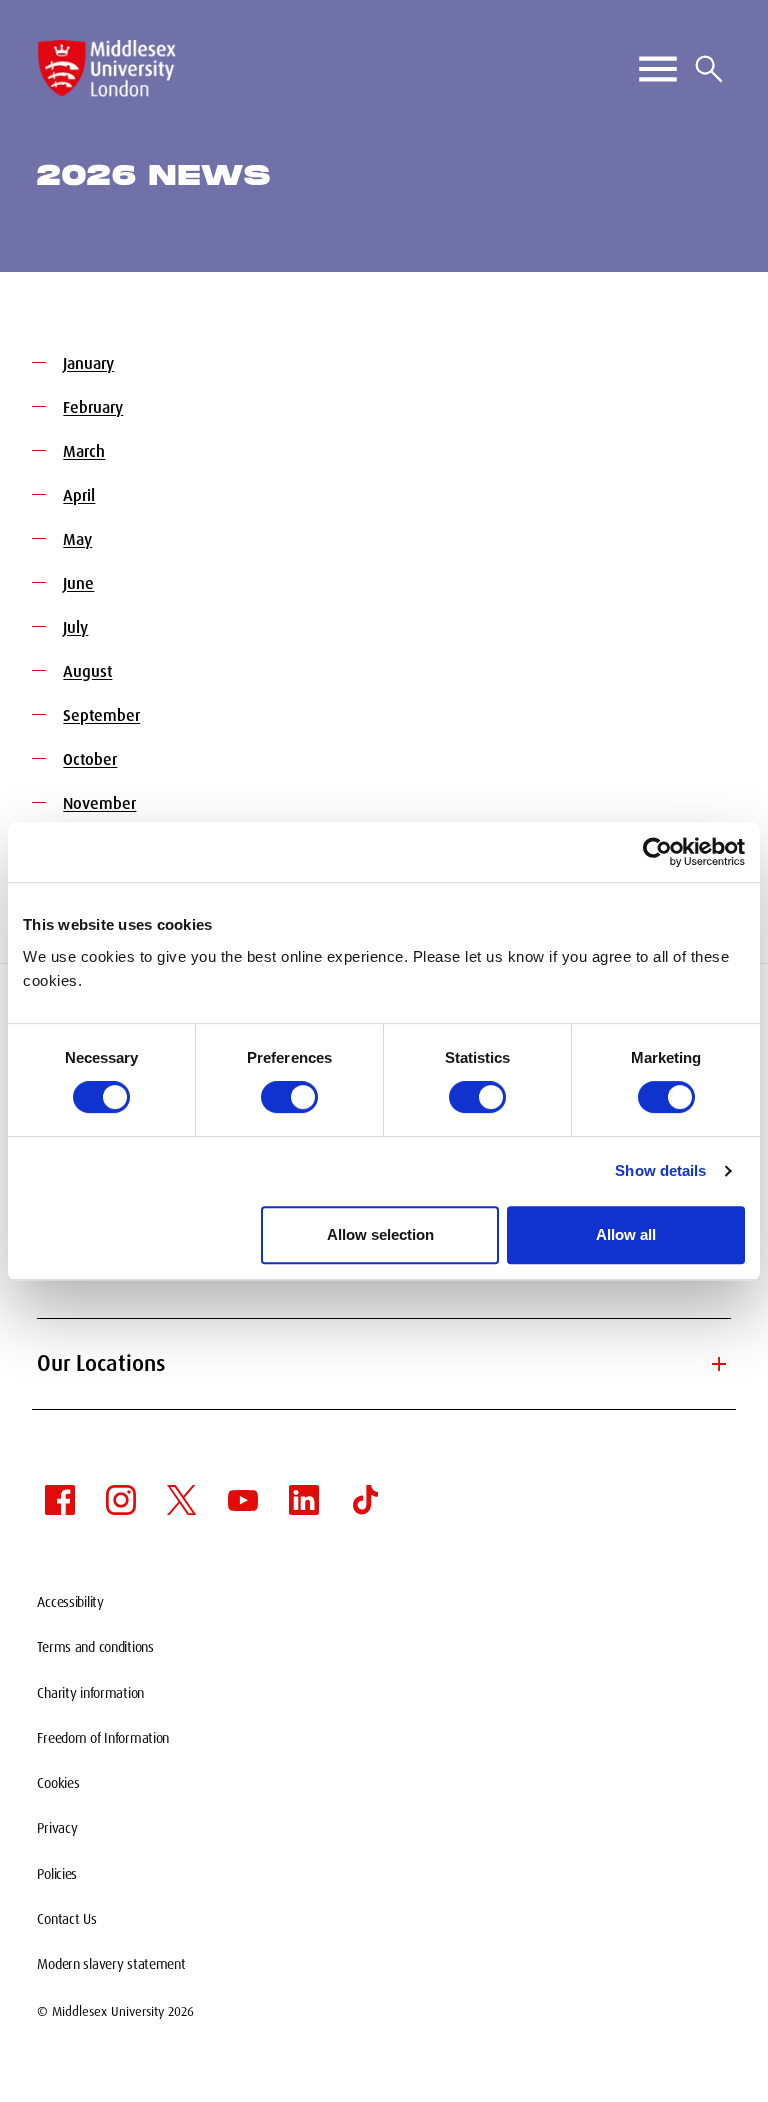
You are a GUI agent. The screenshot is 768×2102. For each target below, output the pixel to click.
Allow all (626, 1234)
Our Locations (383, 1363)
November (99, 803)
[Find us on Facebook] (60, 1500)
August (87, 671)
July (75, 627)
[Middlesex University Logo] (107, 68)
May (77, 539)
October (90, 759)
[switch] (289, 1097)
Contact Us (66, 1919)
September (101, 715)
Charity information (90, 1693)
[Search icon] (709, 69)
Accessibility (70, 1602)
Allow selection (380, 1234)
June (78, 583)
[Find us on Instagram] (121, 1500)
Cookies (58, 1783)
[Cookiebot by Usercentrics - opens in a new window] (657, 852)
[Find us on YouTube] (243, 1500)
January (88, 363)
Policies (57, 1874)
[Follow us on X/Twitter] (182, 1500)
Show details (660, 1170)
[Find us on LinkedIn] (304, 1500)
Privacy (57, 1828)
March (84, 451)
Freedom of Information (103, 1738)
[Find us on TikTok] (365, 1500)
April (79, 495)
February (93, 407)
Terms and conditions (95, 1647)
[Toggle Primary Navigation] (658, 69)
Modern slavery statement (111, 1964)
